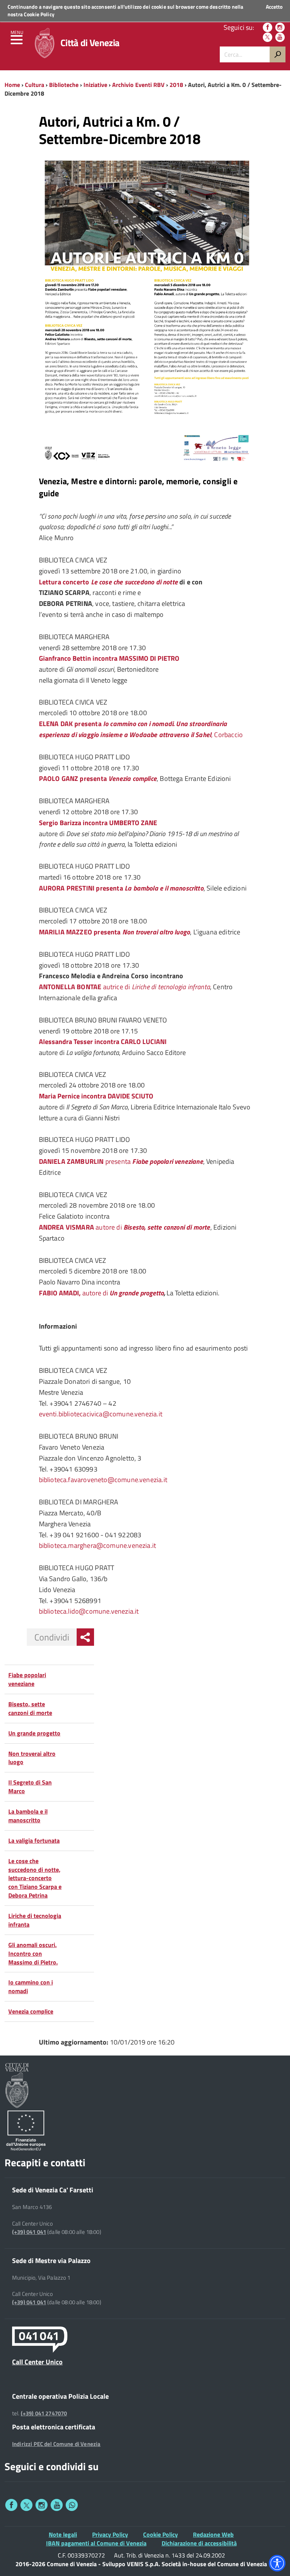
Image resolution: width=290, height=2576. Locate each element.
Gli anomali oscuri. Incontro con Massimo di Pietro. (33, 1953)
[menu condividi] (85, 1637)
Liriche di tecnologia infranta (35, 1920)
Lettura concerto (65, 582)
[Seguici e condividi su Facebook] (11, 2505)
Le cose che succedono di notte (134, 582)
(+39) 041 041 (29, 2232)
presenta (121, 1161)
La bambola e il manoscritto (28, 1816)
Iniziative (95, 85)
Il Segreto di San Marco (30, 1787)
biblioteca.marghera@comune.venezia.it (98, 1545)
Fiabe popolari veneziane (27, 1679)
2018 (176, 85)
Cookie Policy (39, 14)
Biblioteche (64, 85)
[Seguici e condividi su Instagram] (42, 2505)
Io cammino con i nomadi (31, 1987)
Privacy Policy (110, 2534)
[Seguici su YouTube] (280, 37)
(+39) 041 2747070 (44, 2413)
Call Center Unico (37, 2362)
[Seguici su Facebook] (268, 27)
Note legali (63, 2534)
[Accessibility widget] (277, 2563)
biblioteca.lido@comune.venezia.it (89, 1611)
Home (12, 85)
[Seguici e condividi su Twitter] (26, 2505)
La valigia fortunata (34, 1840)
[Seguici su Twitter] (268, 37)
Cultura (35, 85)
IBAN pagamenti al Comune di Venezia (96, 2543)
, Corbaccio (141, 729)
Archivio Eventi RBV (138, 85)
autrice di (124, 987)
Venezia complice (31, 2011)
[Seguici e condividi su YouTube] (57, 2505)
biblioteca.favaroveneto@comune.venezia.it (103, 1480)
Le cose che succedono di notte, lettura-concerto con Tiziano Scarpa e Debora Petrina (35, 1878)
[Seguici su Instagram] (280, 27)
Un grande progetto (137, 1293)
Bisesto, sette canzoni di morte (30, 1708)
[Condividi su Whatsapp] (72, 2505)
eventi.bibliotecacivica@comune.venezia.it (101, 1414)
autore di (125, 1227)
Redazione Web (213, 2534)
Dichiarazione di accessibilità (199, 2543)
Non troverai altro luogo (32, 1758)
